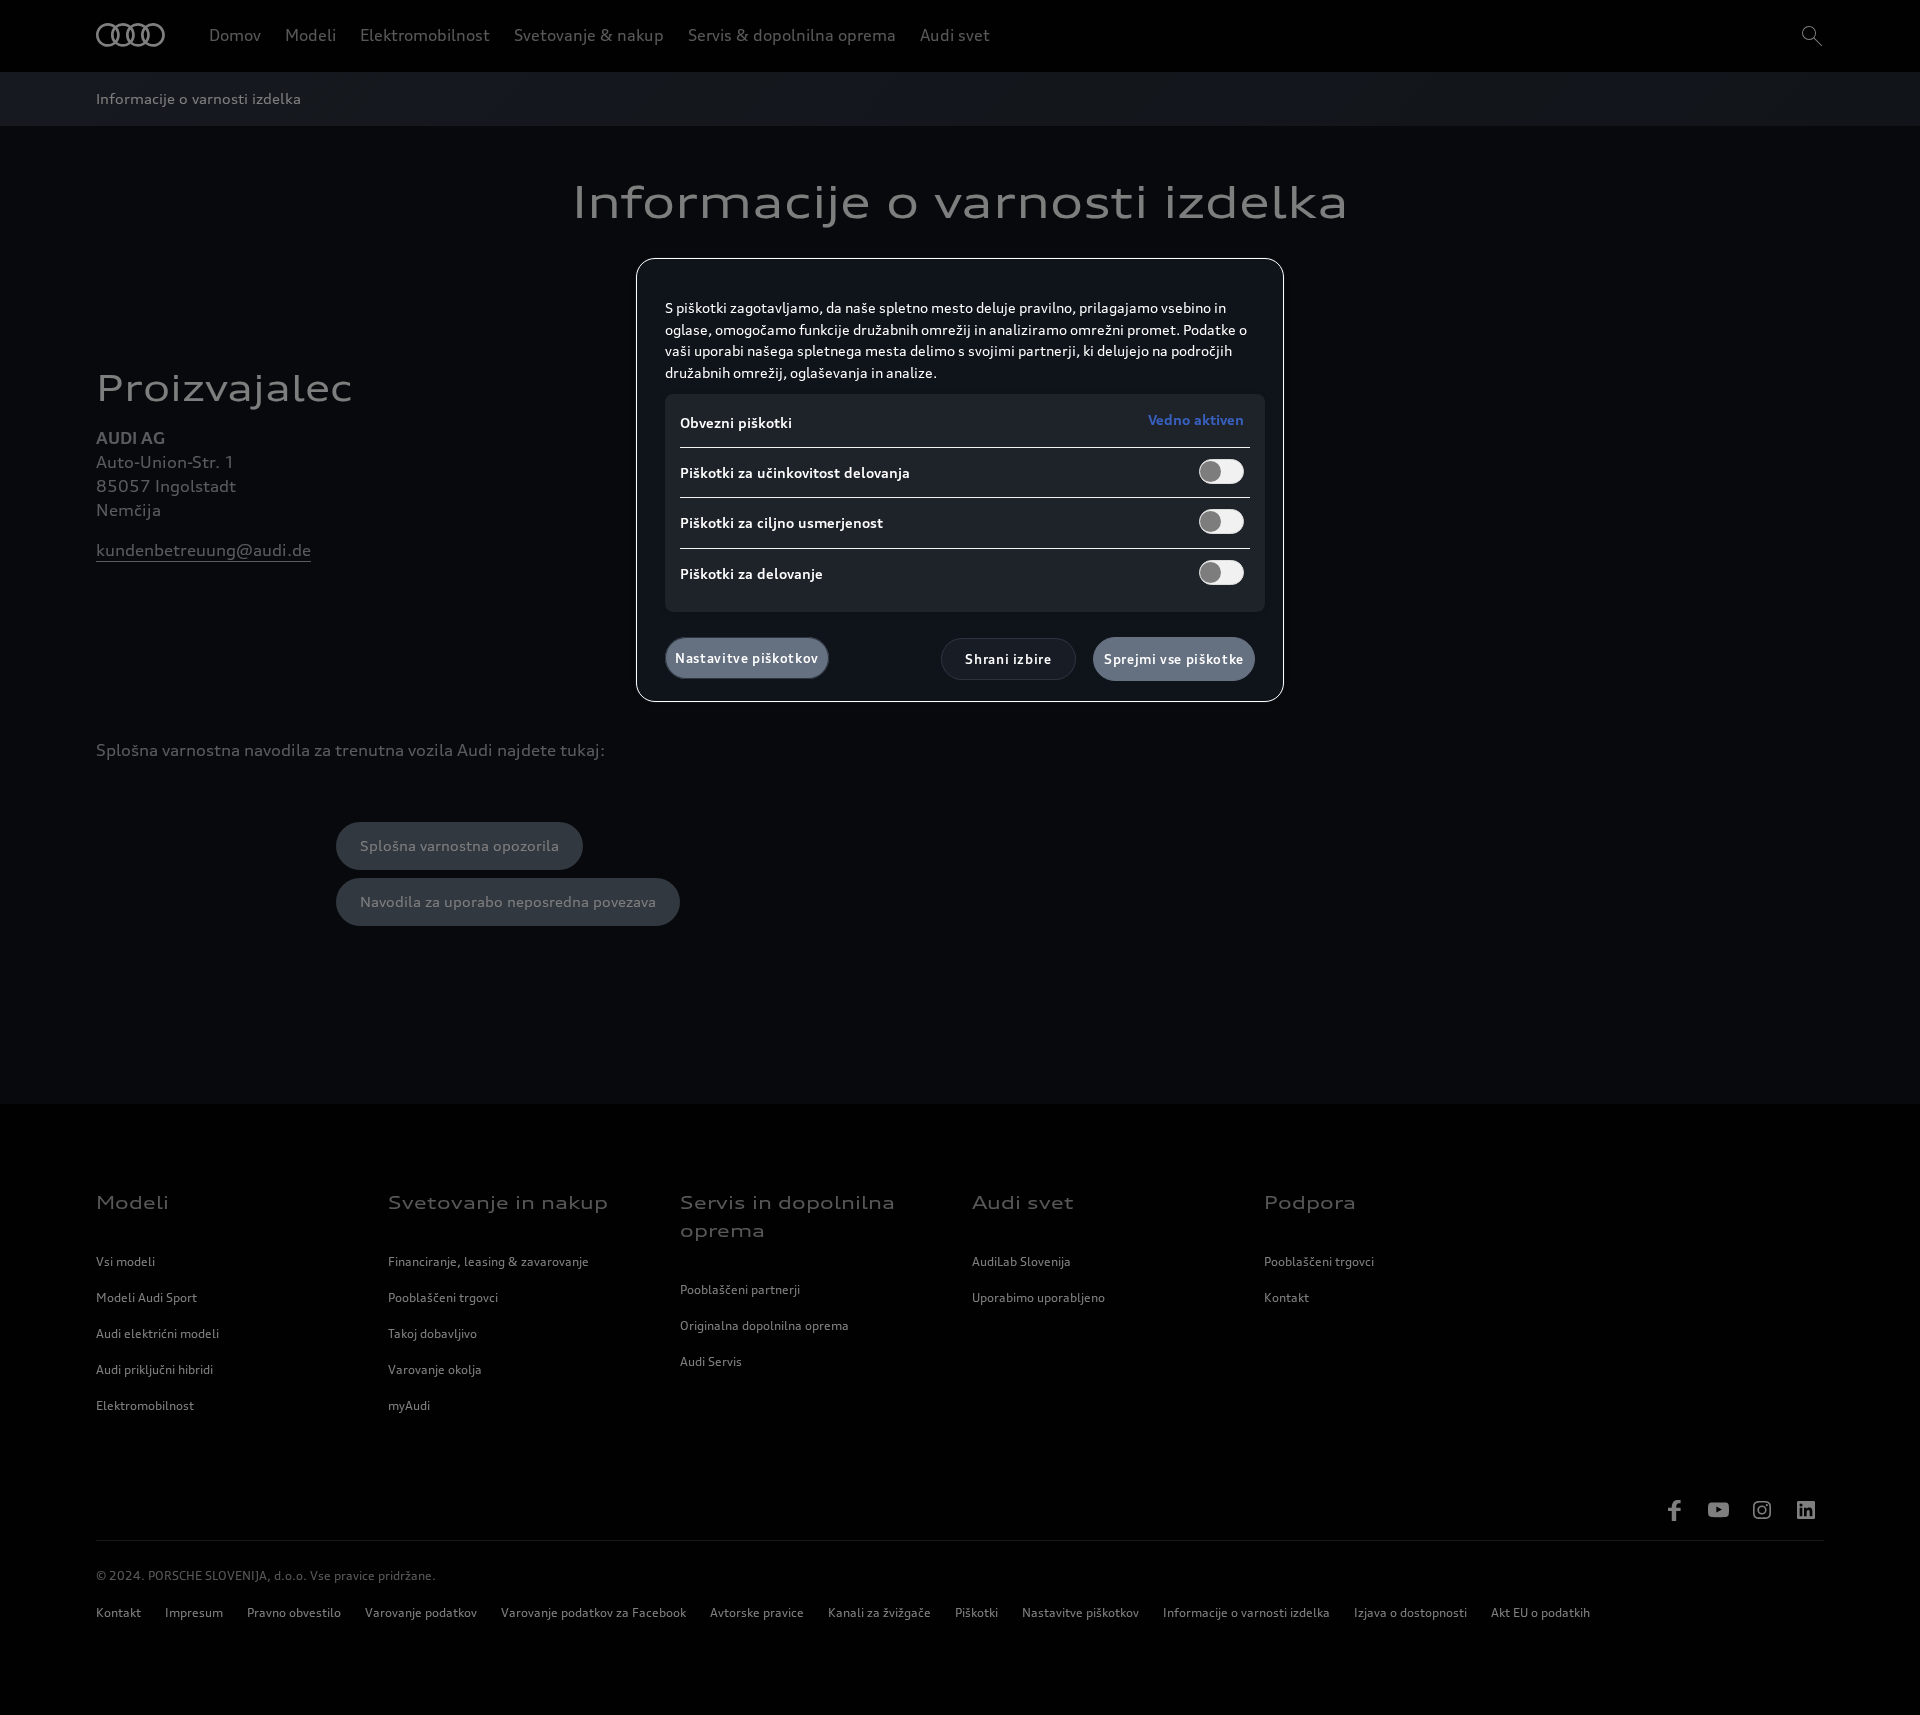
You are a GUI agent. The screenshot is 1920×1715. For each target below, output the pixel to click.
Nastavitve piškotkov (747, 658)
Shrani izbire (1008, 659)
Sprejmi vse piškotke (1174, 659)
